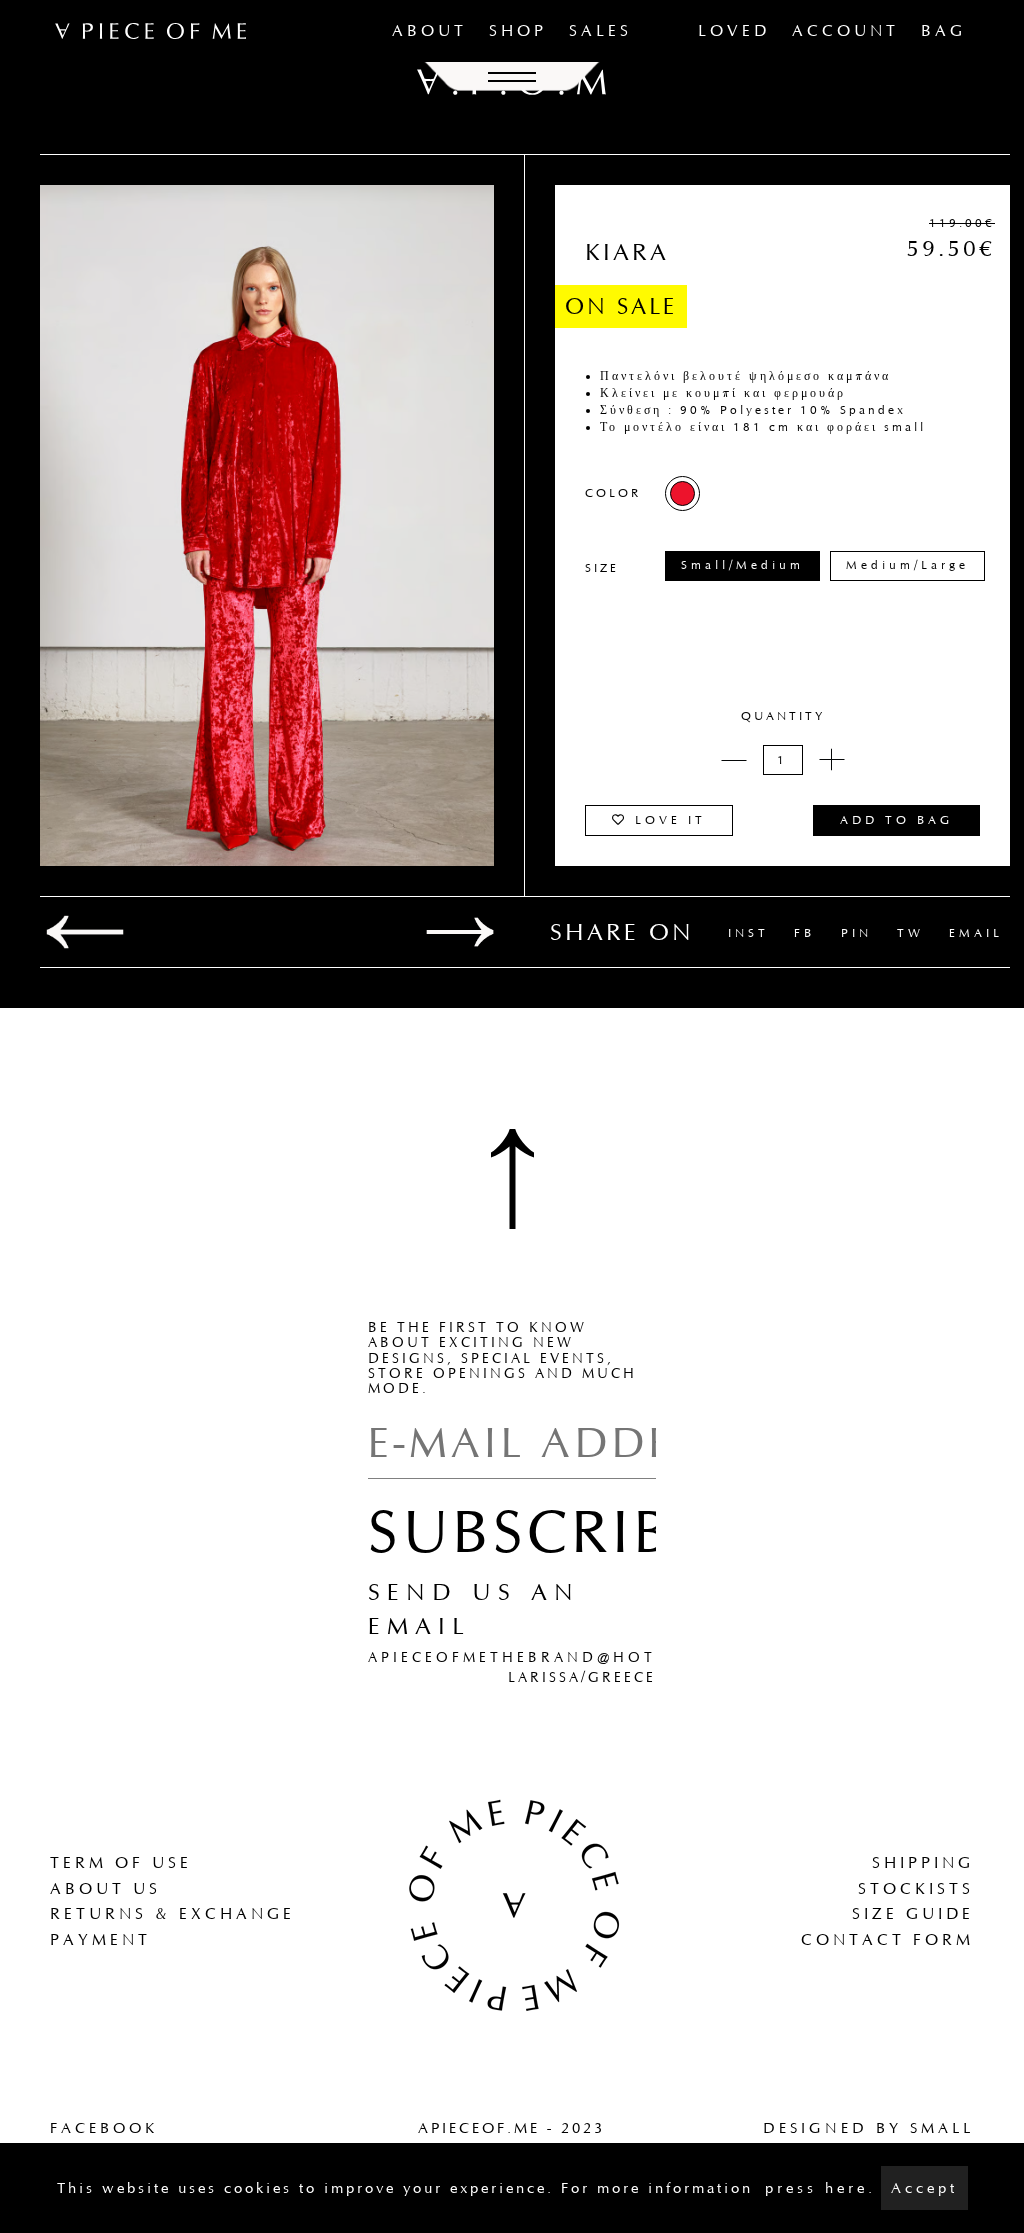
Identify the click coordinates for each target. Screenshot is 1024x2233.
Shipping (923, 1862)
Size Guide (913, 1913)
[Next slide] (460, 932)
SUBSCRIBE (538, 1531)
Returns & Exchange (172, 1913)
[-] (734, 760)
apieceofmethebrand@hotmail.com (562, 1657)
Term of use (121, 1862)
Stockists (916, 1888)
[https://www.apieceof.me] (512, 1903)
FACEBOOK (104, 2128)
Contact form (887, 1939)
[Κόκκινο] (682, 493)
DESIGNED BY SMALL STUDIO (868, 2138)
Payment (100, 1939)
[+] (832, 760)
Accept (924, 2188)
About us (105, 1888)
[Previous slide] (85, 932)
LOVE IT (667, 820)
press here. (820, 2188)
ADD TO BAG (896, 820)
